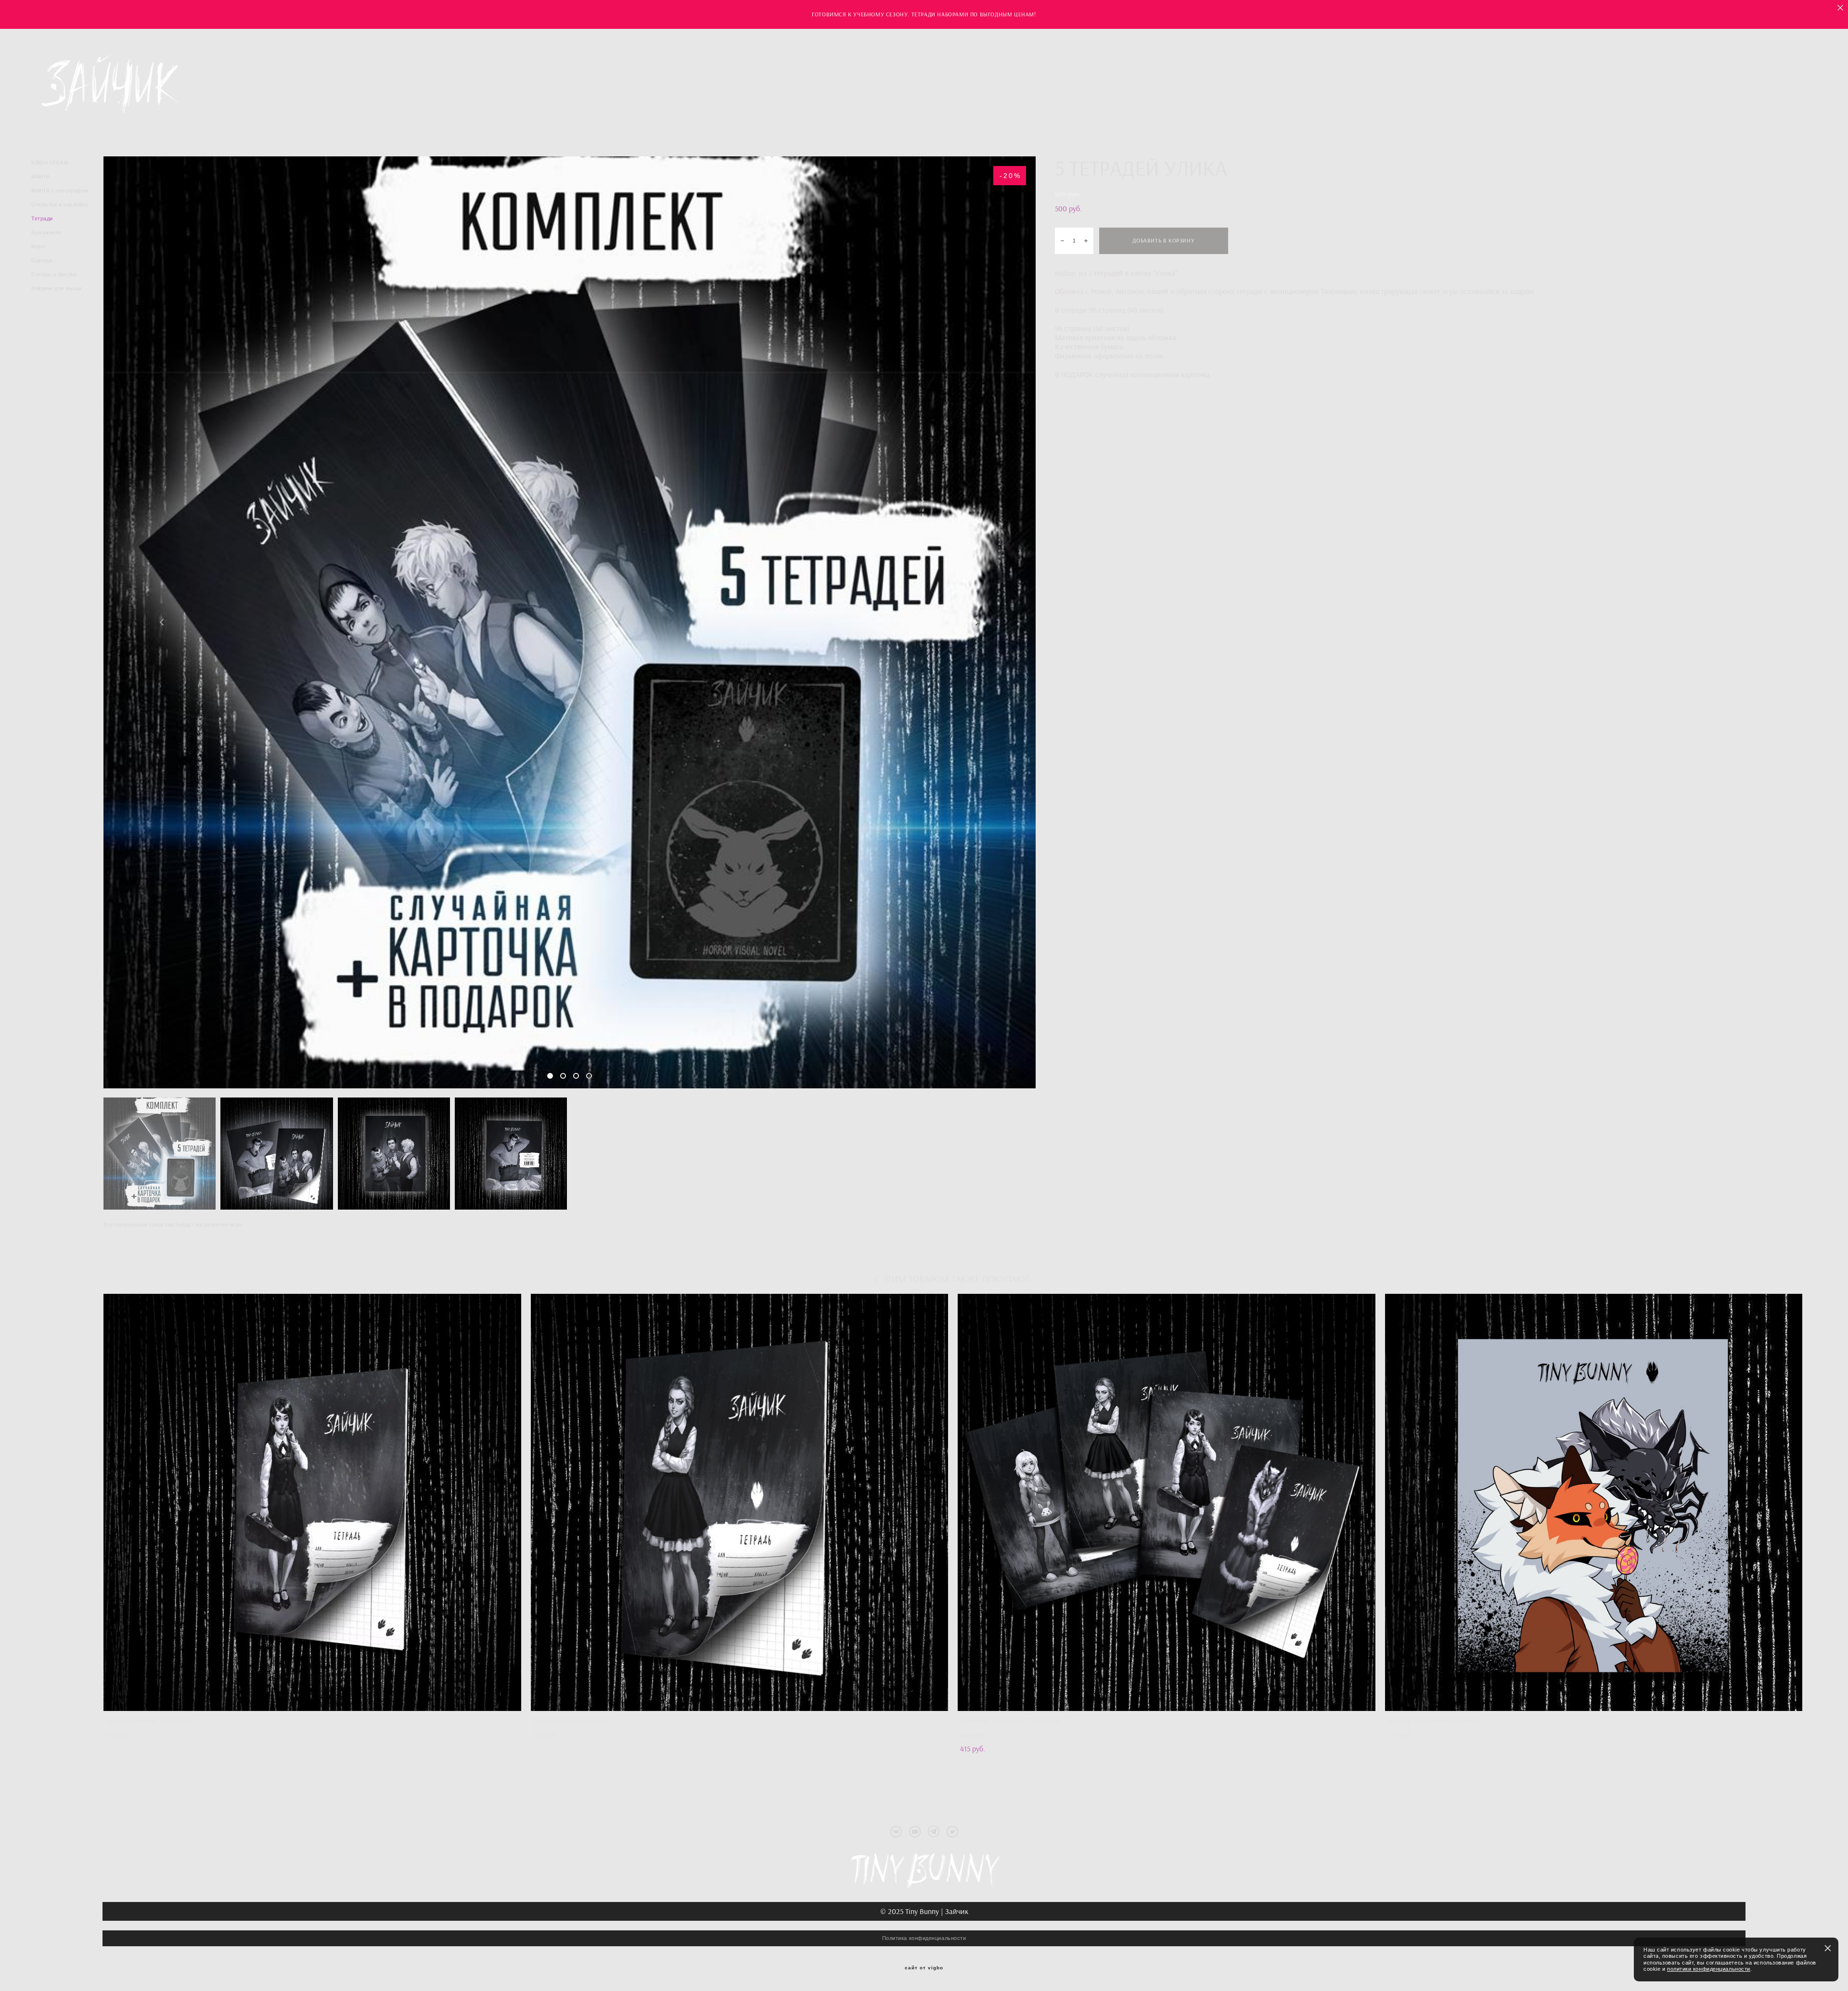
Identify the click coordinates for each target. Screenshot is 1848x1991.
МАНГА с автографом (60, 191)
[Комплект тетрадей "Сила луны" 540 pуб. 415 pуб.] (1167, 1502)
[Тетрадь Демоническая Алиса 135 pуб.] (1594, 1502)
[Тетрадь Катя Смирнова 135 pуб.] (740, 1502)
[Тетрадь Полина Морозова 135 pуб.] (312, 1502)
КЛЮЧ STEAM (50, 163)
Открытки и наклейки (59, 204)
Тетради (42, 218)
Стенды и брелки (54, 274)
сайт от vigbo (924, 1968)
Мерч (38, 246)
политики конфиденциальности (1709, 1969)
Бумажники (46, 232)
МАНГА (41, 177)
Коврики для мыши (57, 288)
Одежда (42, 260)
